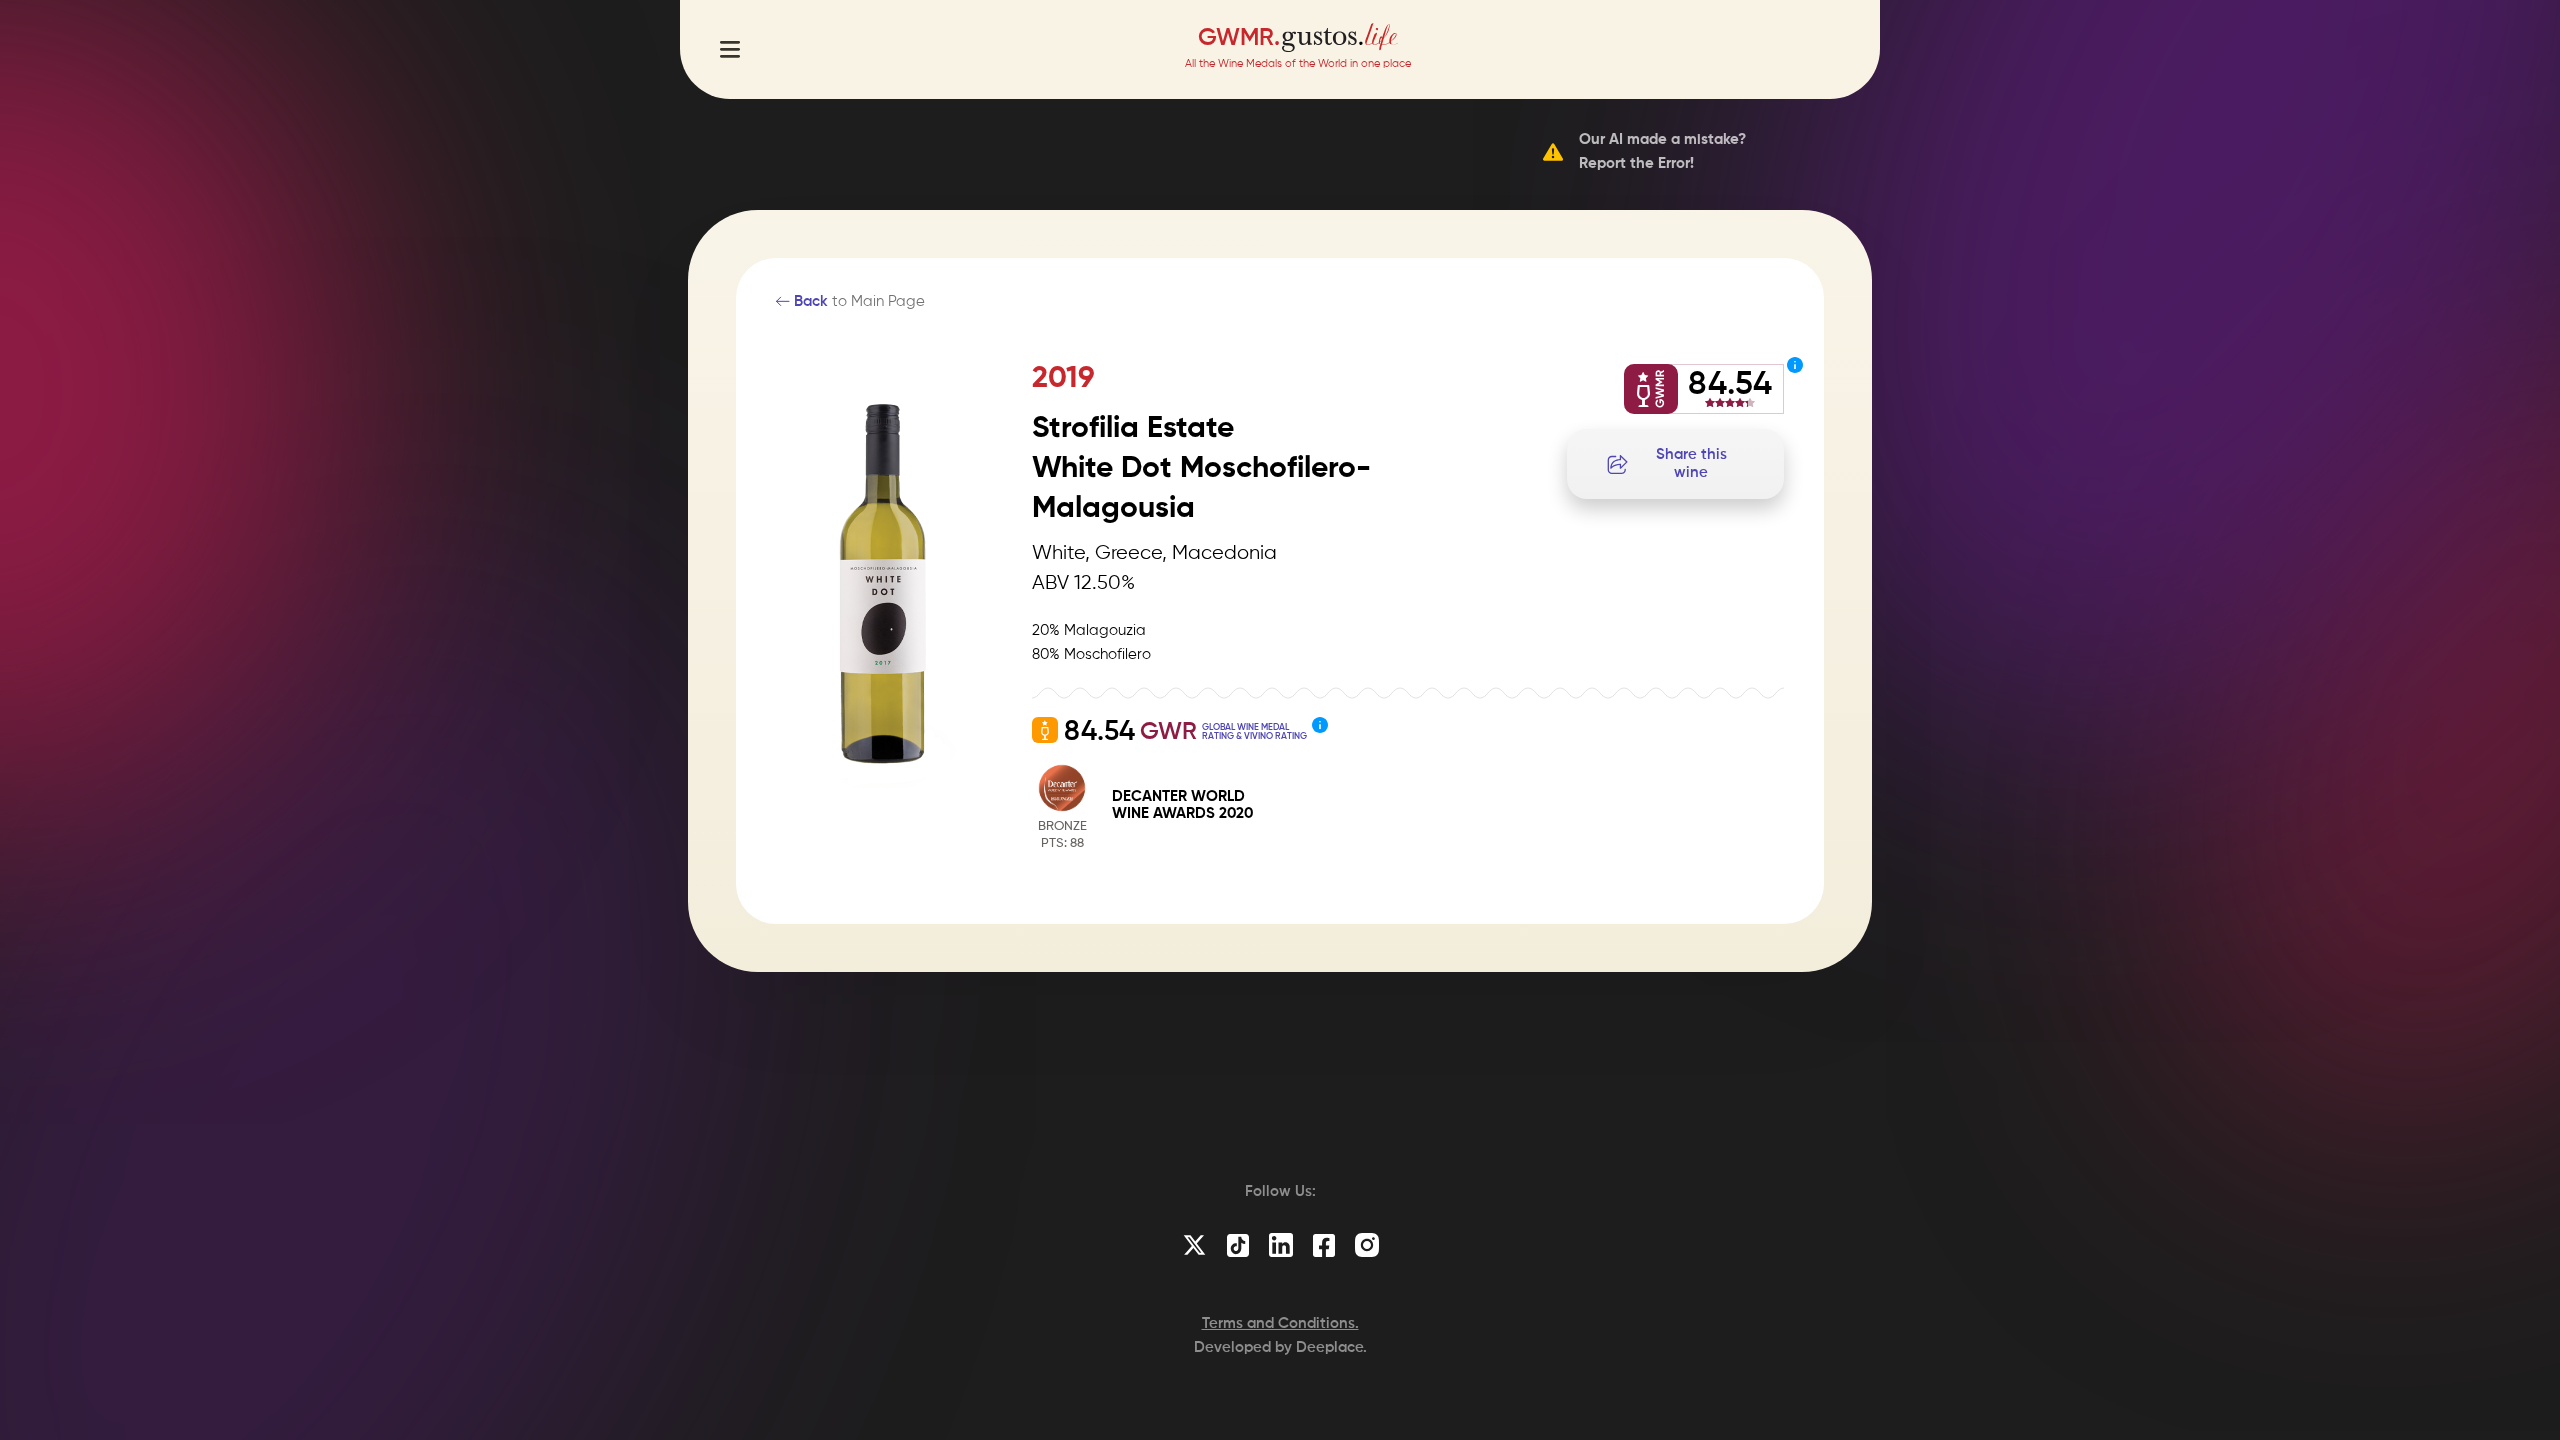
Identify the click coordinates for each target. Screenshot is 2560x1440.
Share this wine (1691, 463)
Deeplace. (1331, 1347)
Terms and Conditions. (1280, 1323)
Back (809, 301)
